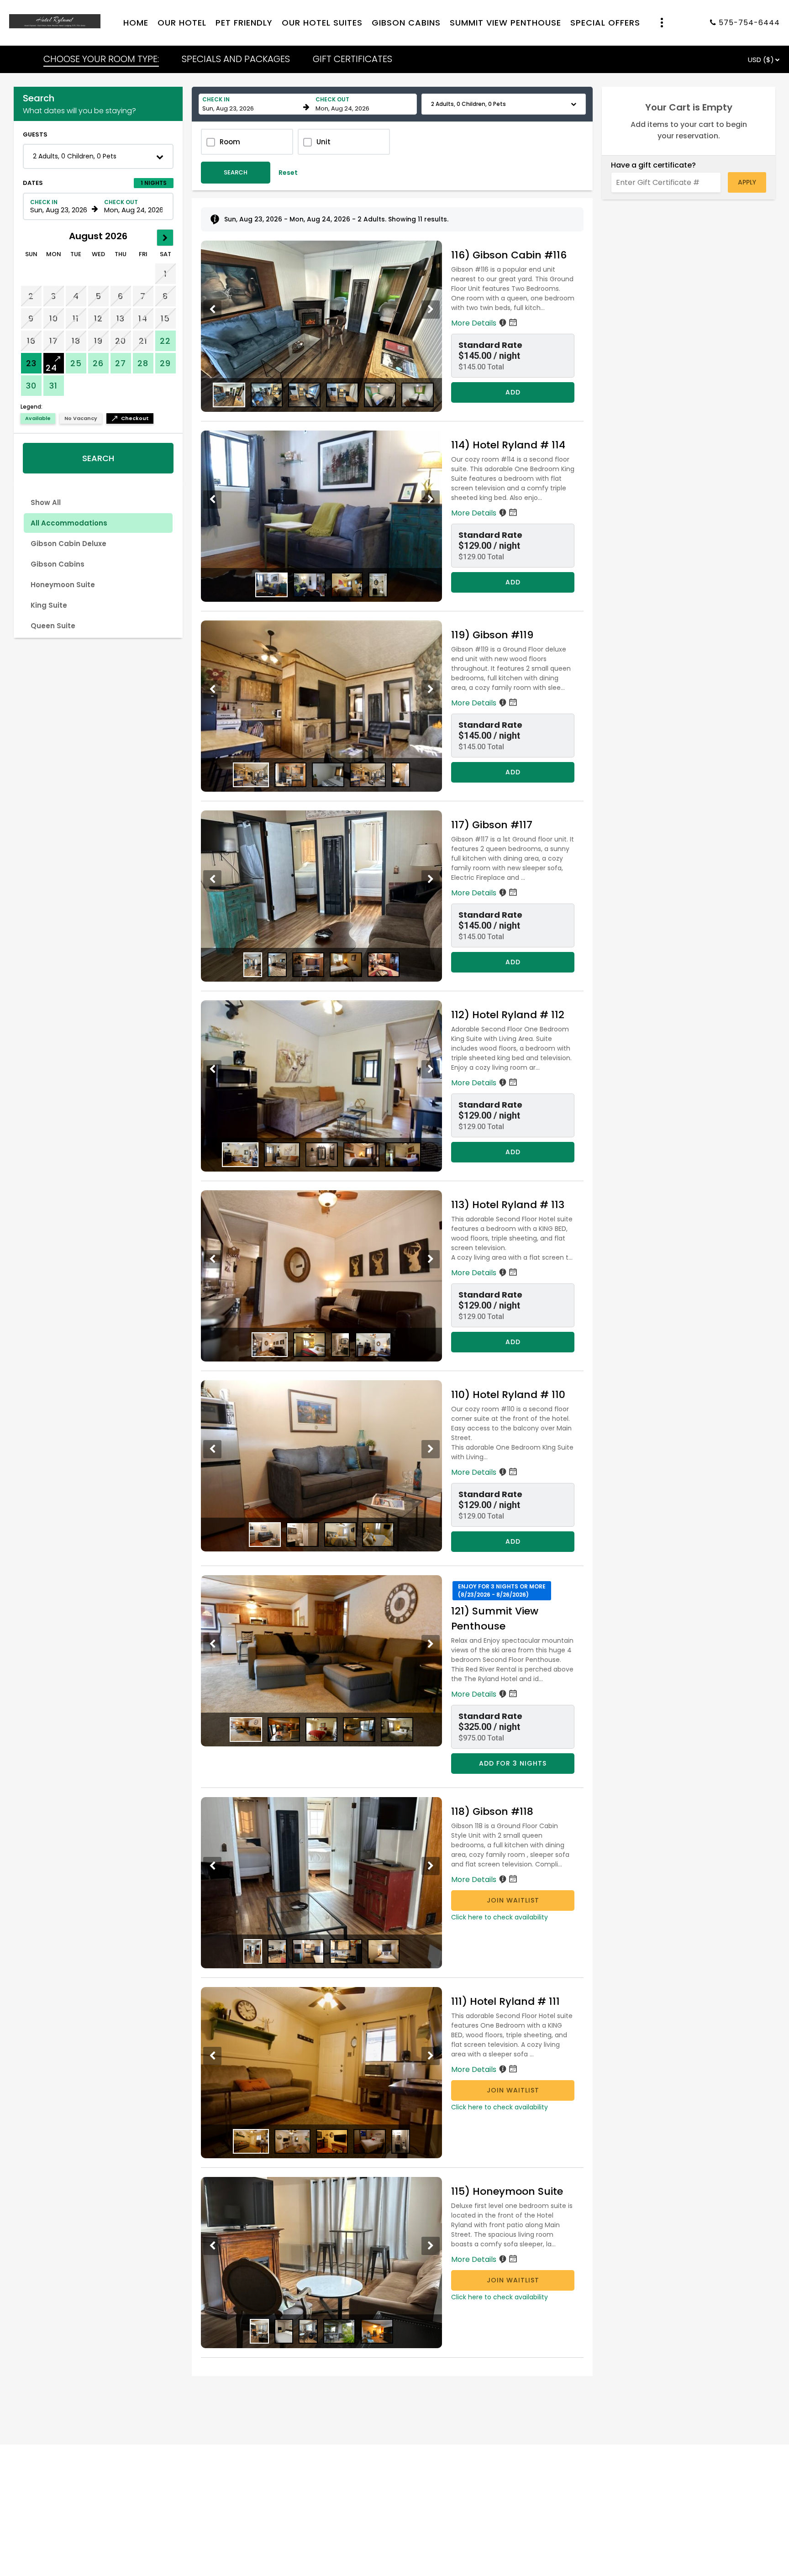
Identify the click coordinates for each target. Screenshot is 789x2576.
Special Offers (605, 23)
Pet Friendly (244, 23)
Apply (747, 182)
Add (513, 392)
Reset (288, 173)
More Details (475, 323)
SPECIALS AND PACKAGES (236, 59)
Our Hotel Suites (322, 23)
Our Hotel (182, 23)
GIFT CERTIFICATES (352, 59)
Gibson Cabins (406, 23)
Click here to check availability (500, 1917)
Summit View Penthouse (505, 23)
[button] (98, 156)
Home (136, 23)
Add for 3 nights (513, 1763)
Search (98, 458)
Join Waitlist (513, 1900)
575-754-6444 (749, 23)
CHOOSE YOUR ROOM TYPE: (101, 59)
